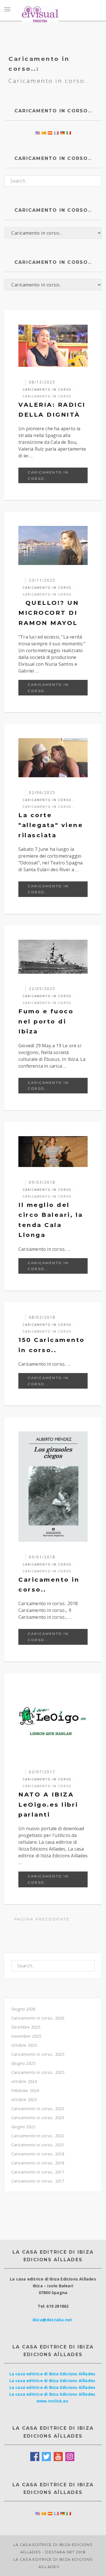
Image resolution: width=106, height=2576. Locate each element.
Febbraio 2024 (25, 2090)
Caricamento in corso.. (48, 396)
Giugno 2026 (23, 2009)
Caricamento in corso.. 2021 (38, 2145)
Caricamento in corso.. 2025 (38, 2054)
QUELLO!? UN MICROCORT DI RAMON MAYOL (49, 613)
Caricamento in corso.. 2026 (38, 2018)
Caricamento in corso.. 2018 (38, 2154)
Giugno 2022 (23, 2127)
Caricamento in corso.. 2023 (38, 2109)
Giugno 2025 (23, 2063)
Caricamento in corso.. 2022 (38, 2136)
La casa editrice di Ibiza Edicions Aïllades (52, 2374)
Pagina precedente (41, 1919)
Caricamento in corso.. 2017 (38, 2172)
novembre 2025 (26, 2036)
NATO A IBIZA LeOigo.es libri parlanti (48, 1804)
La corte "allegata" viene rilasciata (51, 825)
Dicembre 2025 (26, 2027)
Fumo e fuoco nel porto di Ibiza (46, 1021)
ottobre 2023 (24, 2099)
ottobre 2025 (24, 2045)
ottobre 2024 (24, 2081)
